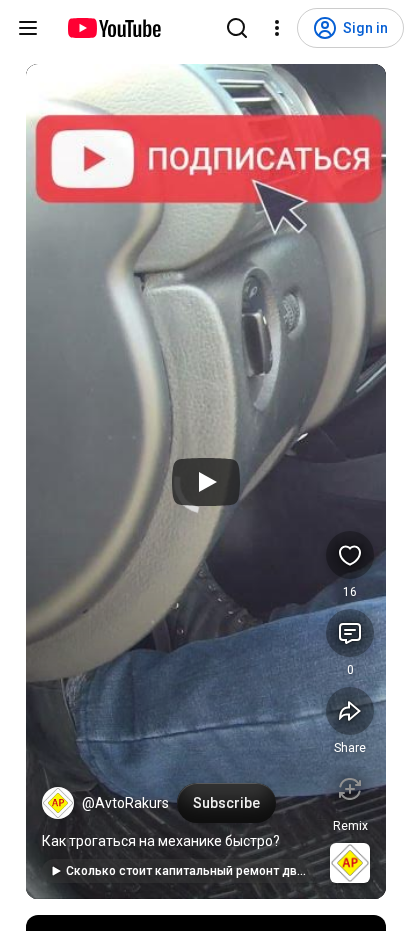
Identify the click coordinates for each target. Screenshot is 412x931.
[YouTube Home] (113, 28)
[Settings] (277, 28)
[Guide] (28, 28)
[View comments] (350, 633)
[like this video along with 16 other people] (350, 555)
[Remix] (350, 789)
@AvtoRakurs (125, 803)
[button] (58, 803)
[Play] (206, 482)
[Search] (237, 28)
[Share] (350, 711)
